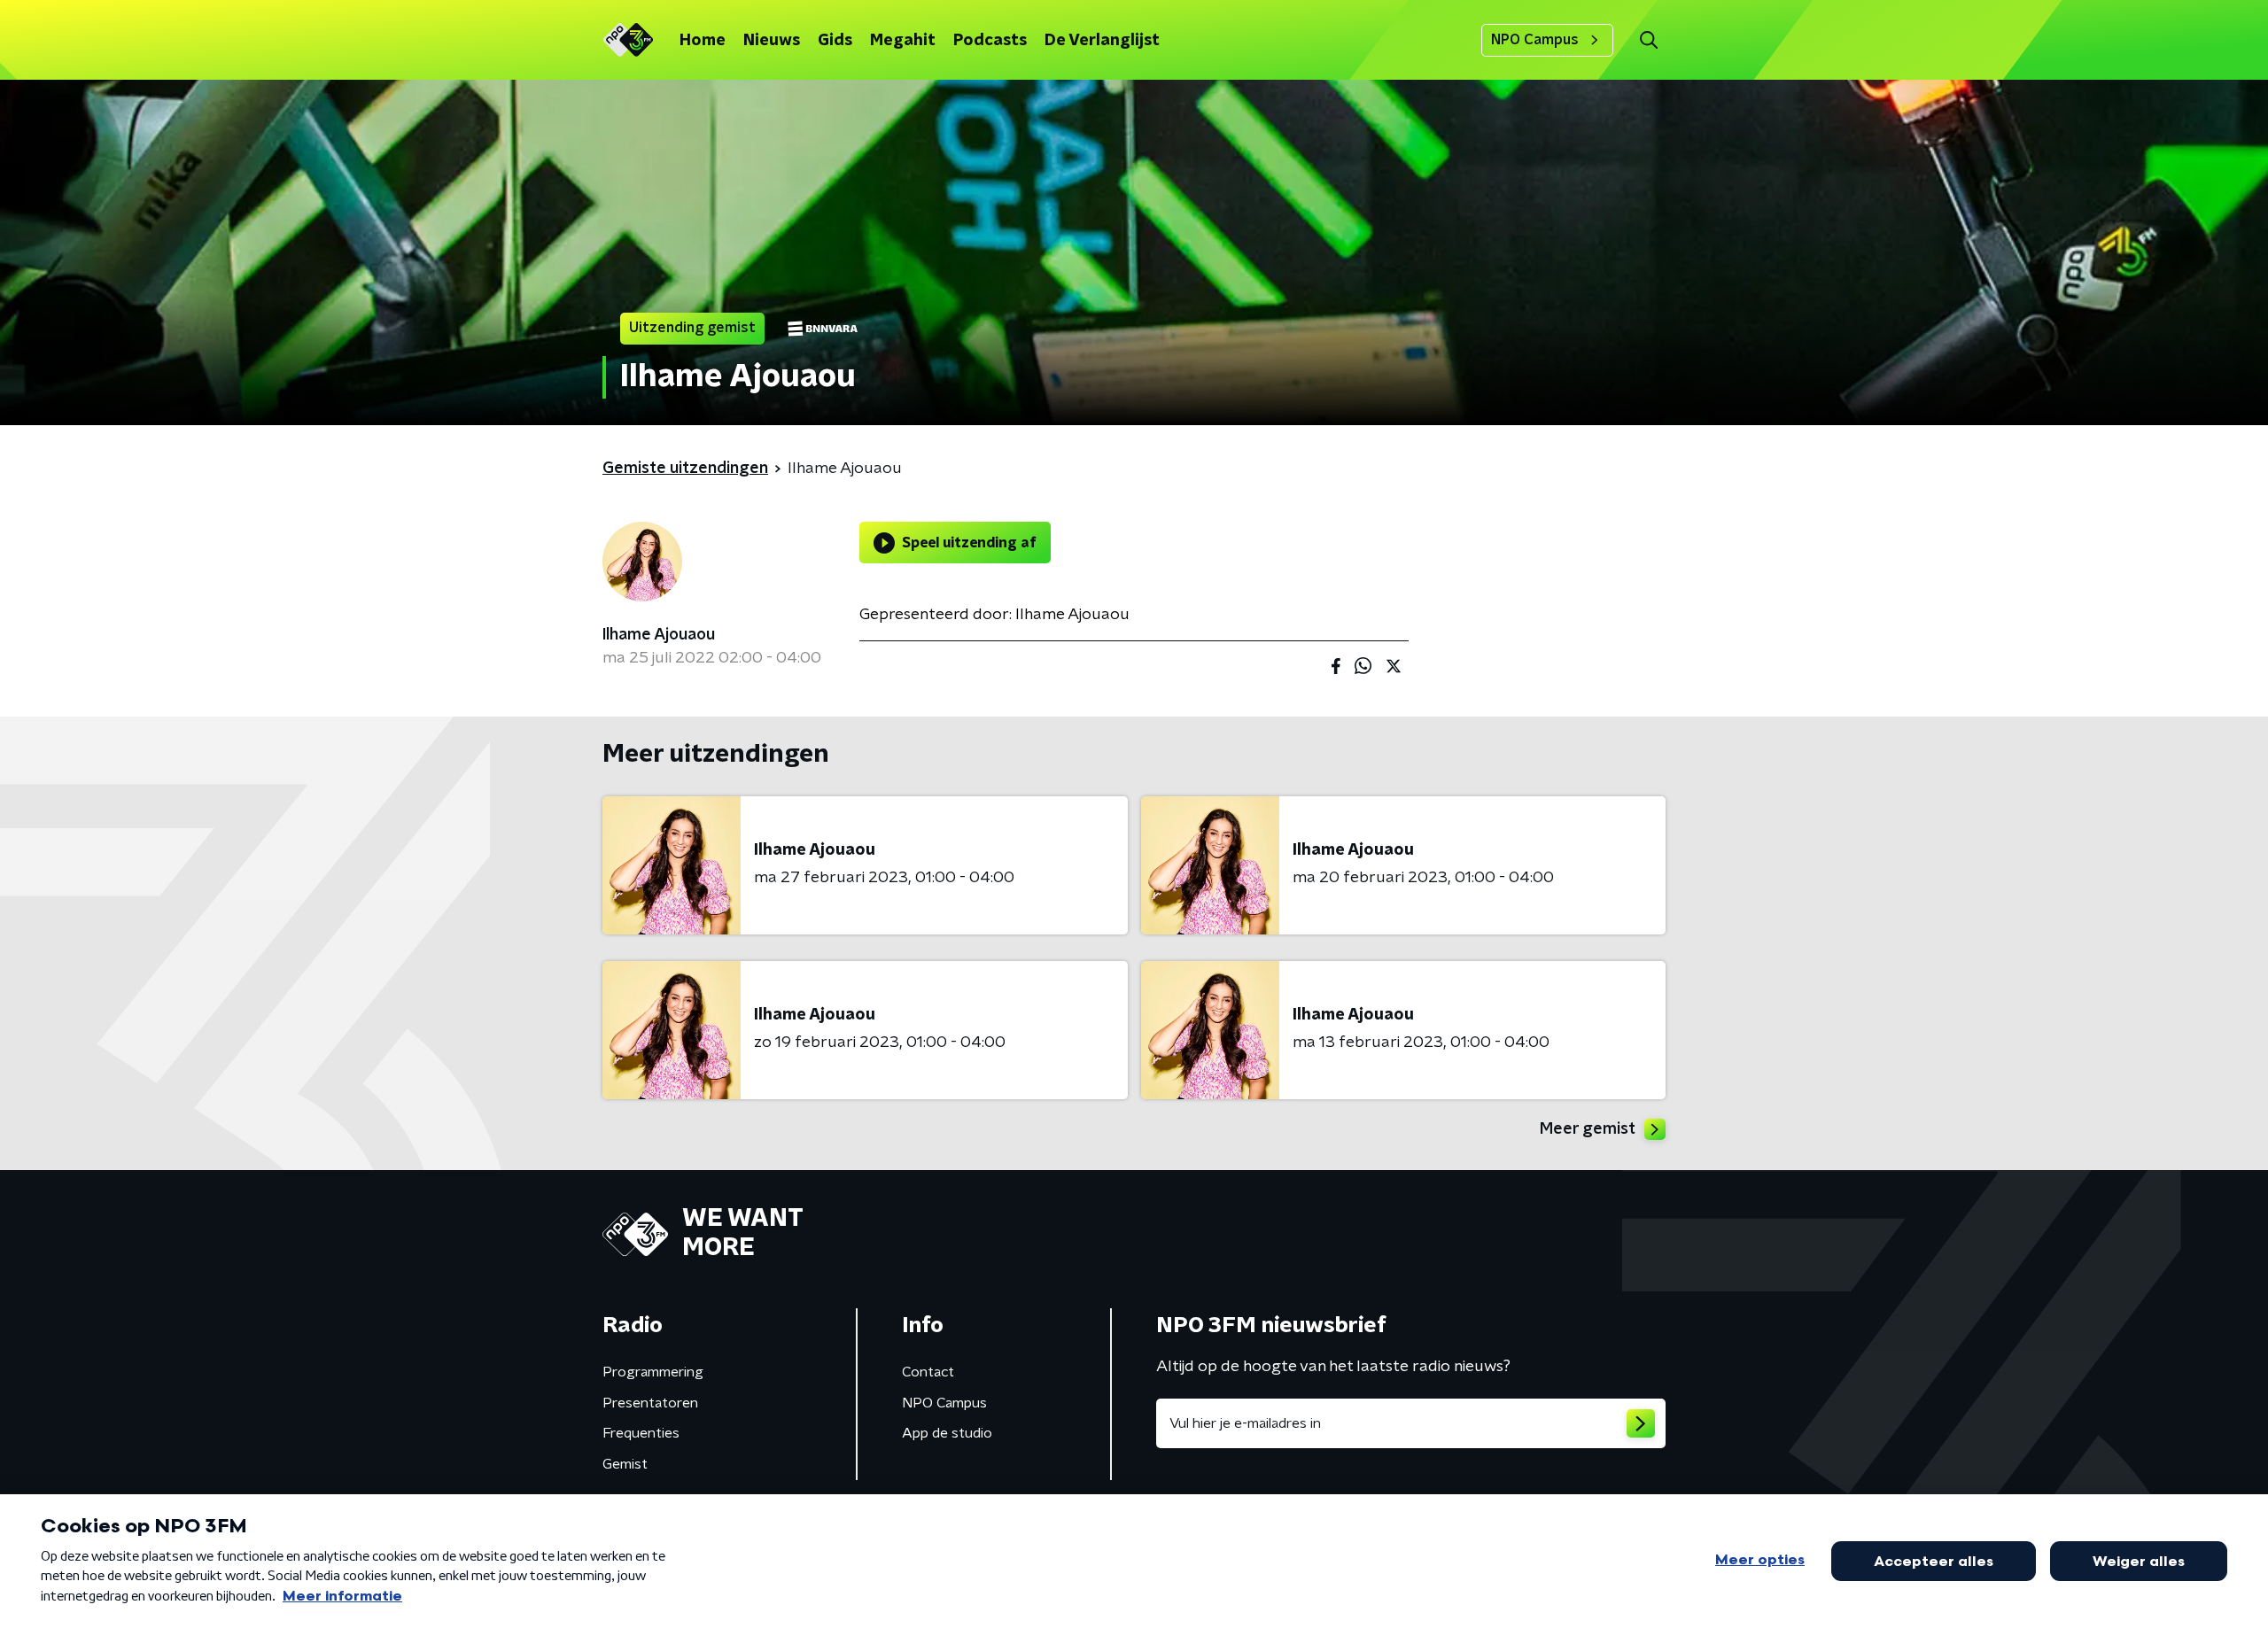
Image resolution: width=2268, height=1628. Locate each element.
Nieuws (772, 41)
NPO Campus (1535, 40)
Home (703, 41)
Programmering (653, 1372)
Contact (928, 1372)
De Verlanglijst (1102, 41)
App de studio (947, 1433)
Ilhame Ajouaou (659, 635)
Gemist (625, 1464)
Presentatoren (650, 1403)
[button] (1648, 40)
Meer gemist (1588, 1129)
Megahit (903, 41)
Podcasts (990, 41)
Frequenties (641, 1433)
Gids (835, 41)
